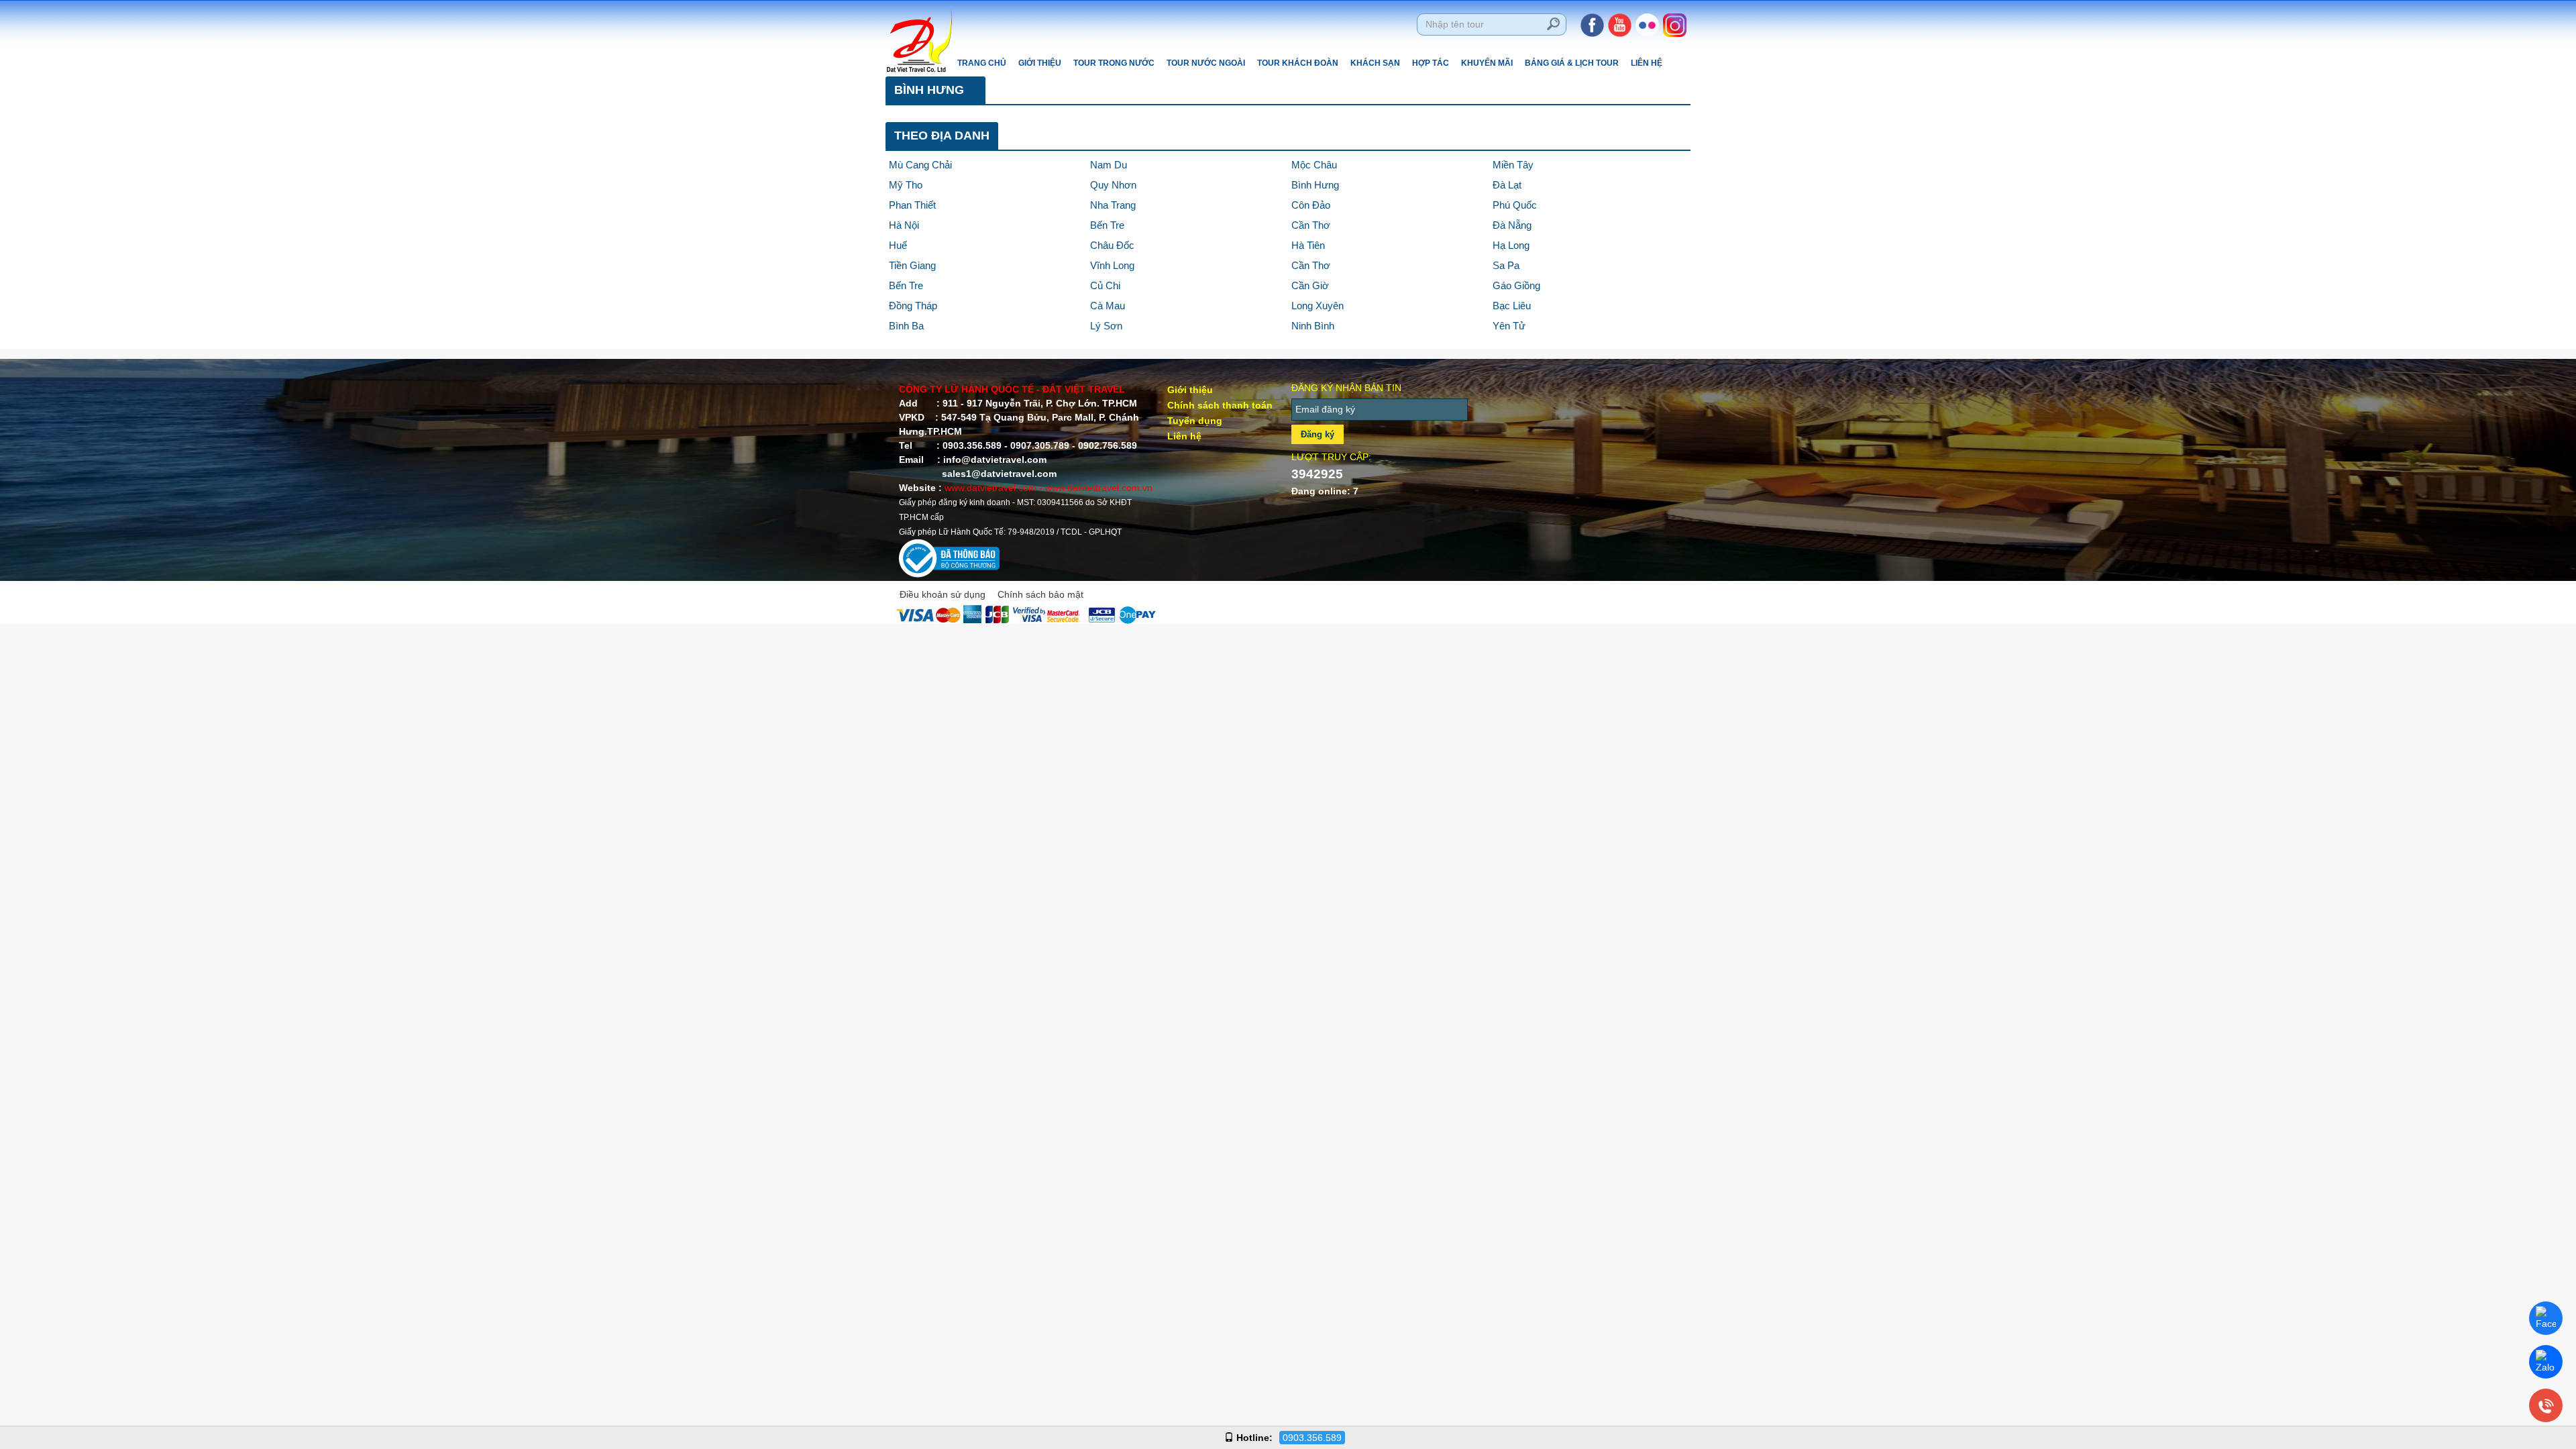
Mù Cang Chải (920, 165)
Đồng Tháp (913, 306)
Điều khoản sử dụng (943, 594)
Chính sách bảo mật (1040, 594)
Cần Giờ (1310, 285)
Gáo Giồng (1516, 285)
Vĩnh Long (1112, 265)
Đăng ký (1318, 434)
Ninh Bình (1313, 326)
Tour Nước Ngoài (1206, 63)
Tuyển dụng (1195, 421)
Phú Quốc (1515, 205)
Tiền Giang (912, 265)
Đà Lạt (1507, 185)
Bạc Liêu (1512, 306)
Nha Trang (1113, 205)
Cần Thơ (1311, 225)
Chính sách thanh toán (1220, 405)
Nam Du (1109, 165)
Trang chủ (982, 63)
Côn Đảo (1311, 205)
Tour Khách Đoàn (1298, 63)
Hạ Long (1511, 245)
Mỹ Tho (906, 185)
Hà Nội (904, 225)
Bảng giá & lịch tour (1572, 63)
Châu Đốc (1112, 245)
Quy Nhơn (1113, 185)
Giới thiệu (1040, 63)
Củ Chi (1105, 285)
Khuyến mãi (1487, 63)
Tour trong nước (1114, 63)
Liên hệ (1647, 63)
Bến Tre (1107, 225)
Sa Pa (1506, 265)
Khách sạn (1375, 63)
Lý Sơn (1106, 326)
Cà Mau (1108, 306)
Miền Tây (1513, 165)
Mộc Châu (1314, 165)
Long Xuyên (1318, 306)
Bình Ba (906, 326)
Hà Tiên (1308, 245)
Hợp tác (1431, 63)
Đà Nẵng (1512, 225)
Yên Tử (1509, 326)
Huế (898, 245)
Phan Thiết (912, 205)
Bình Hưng (1315, 185)
